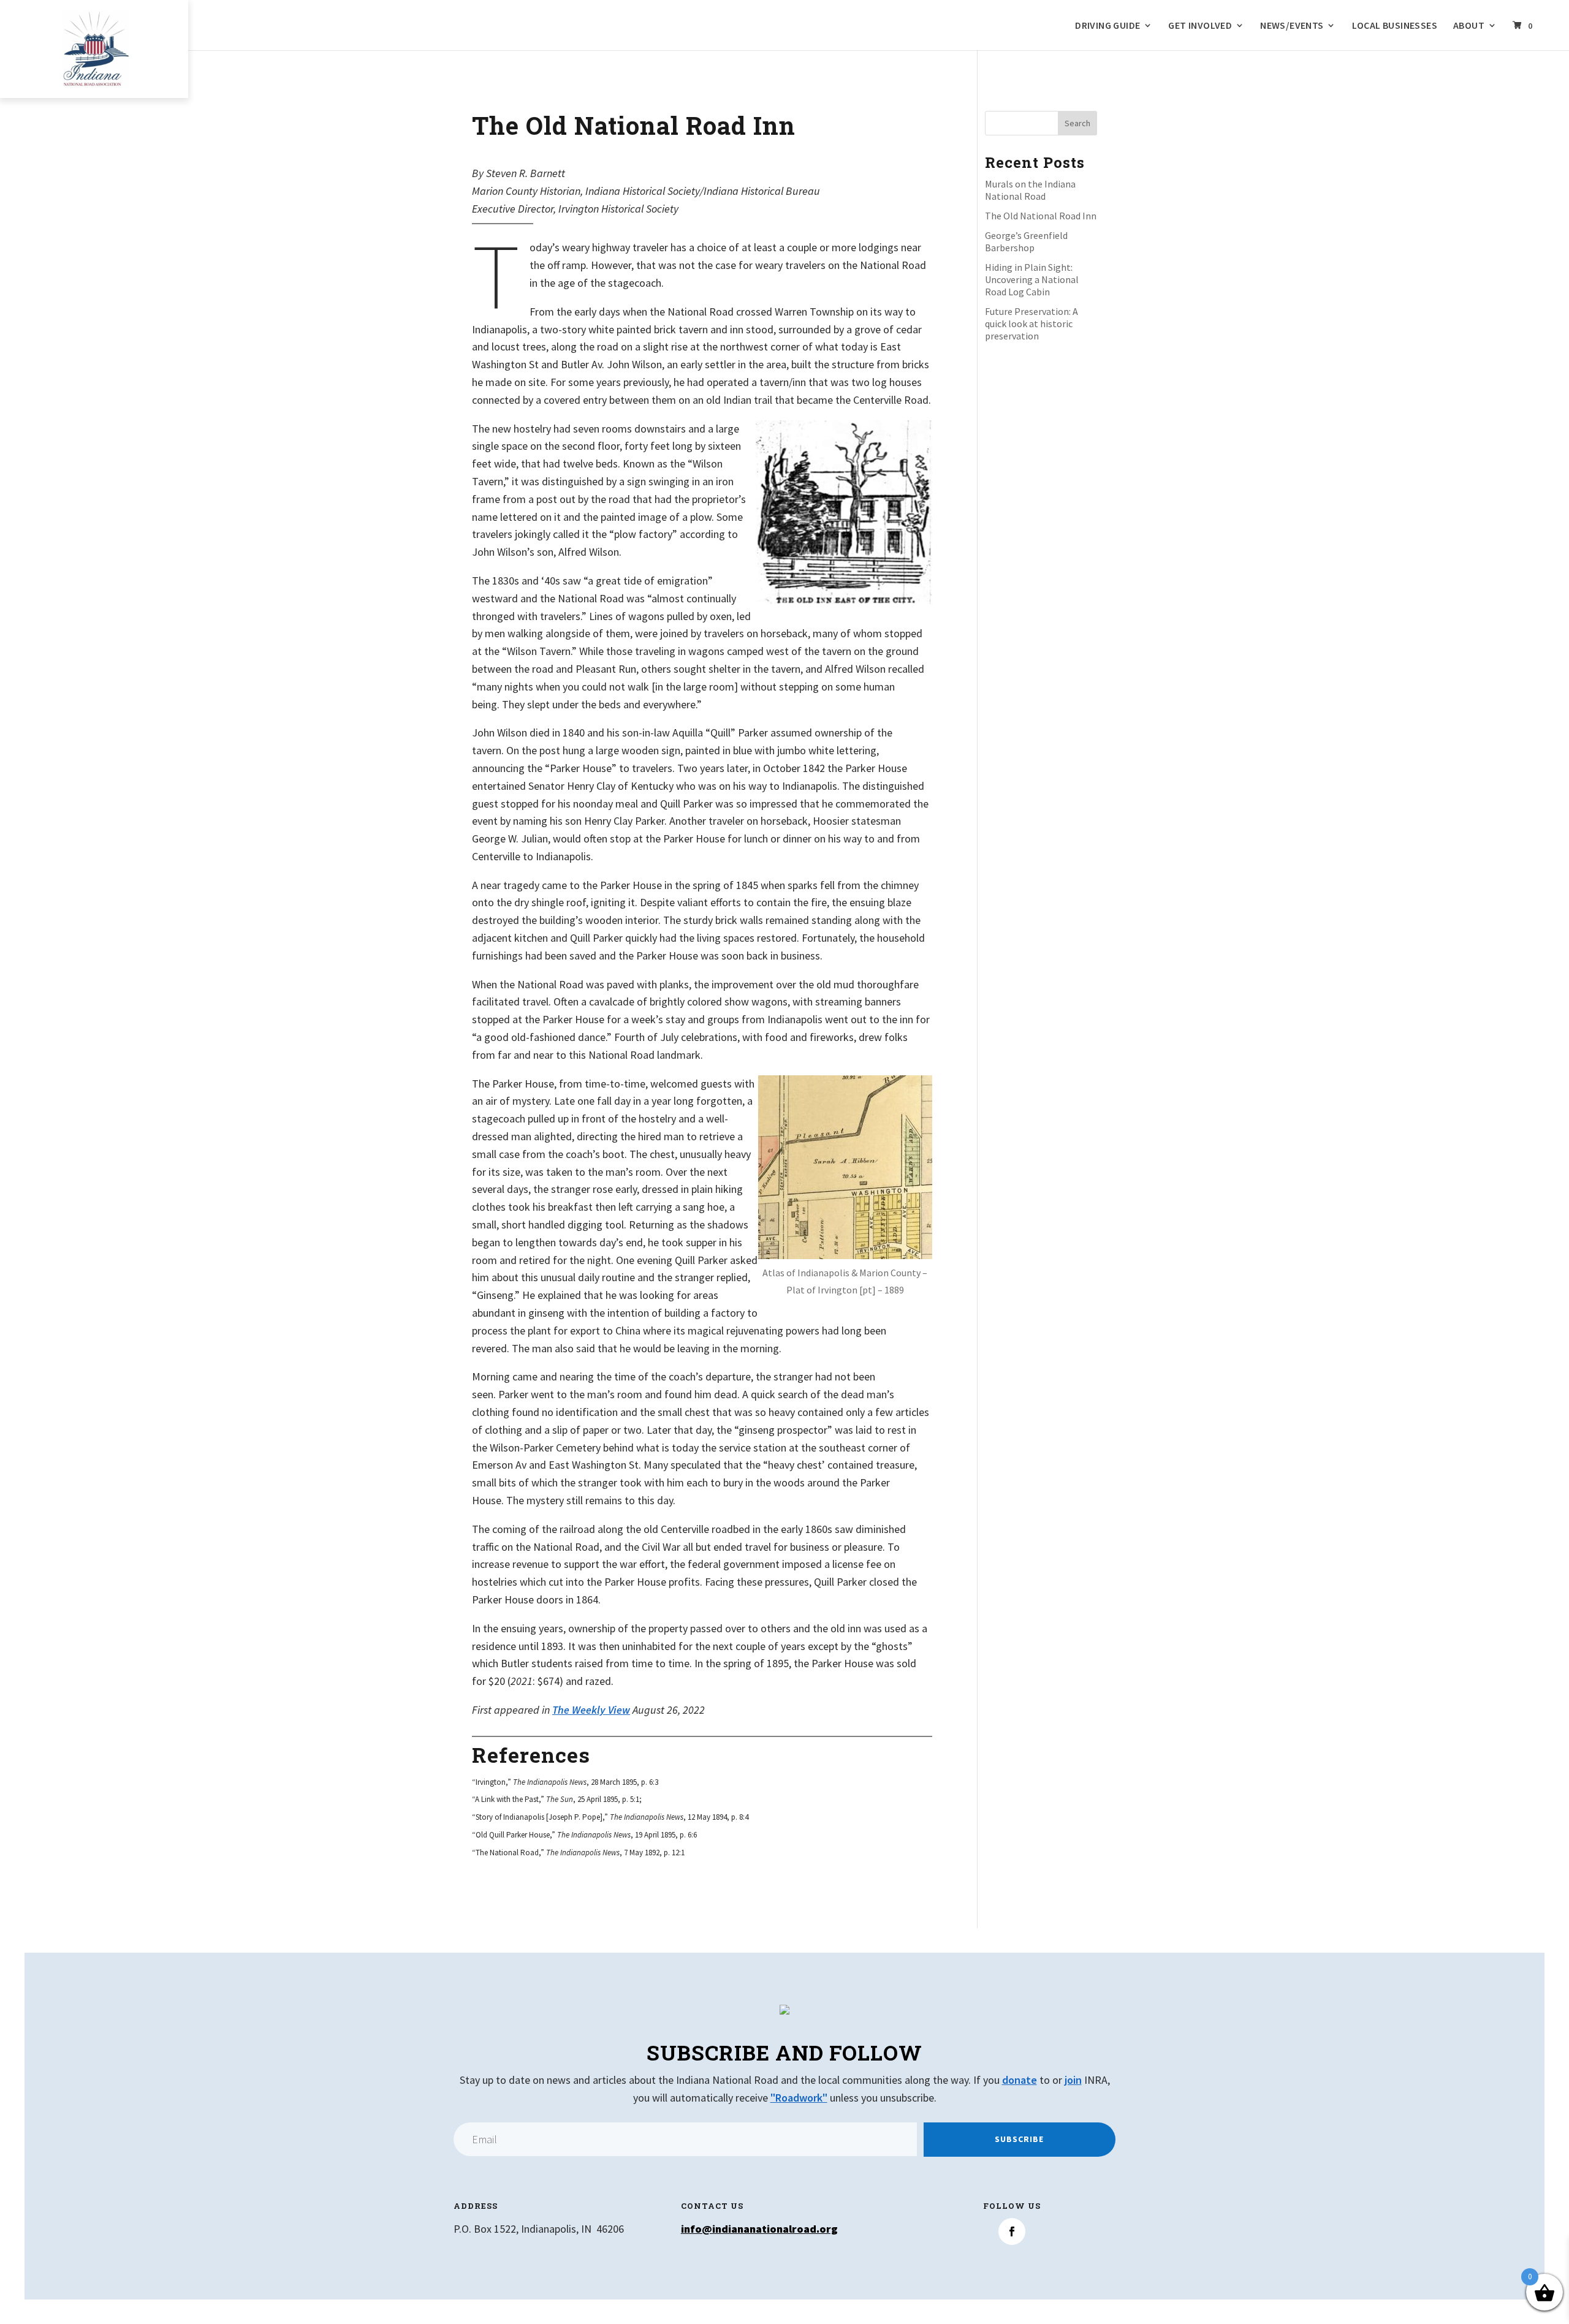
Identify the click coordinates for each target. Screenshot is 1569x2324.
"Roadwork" (799, 2098)
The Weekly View (591, 1710)
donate (1020, 2080)
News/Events (1292, 26)
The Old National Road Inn (1041, 216)
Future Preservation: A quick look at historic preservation (1031, 324)
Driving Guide (1107, 26)
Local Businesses (1395, 26)
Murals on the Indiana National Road (1030, 190)
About (1469, 26)
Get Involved (1200, 26)
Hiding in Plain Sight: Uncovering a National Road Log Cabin (1032, 279)
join (1073, 2080)
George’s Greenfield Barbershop (1026, 241)
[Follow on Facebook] (1012, 2231)
